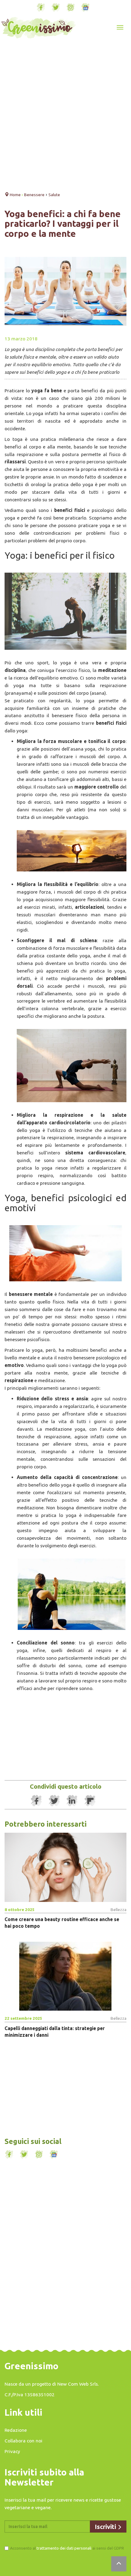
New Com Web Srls (78, 2384)
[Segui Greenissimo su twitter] (56, 8)
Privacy (12, 2451)
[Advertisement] (65, 116)
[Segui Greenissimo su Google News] (86, 8)
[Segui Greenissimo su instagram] (71, 8)
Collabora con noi (23, 2441)
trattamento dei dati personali (64, 2548)
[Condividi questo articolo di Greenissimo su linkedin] (72, 1801)
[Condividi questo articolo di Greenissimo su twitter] (54, 1801)
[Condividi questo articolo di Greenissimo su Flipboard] (90, 1801)
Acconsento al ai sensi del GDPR (67, 2548)
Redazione (16, 2430)
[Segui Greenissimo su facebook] (41, 8)
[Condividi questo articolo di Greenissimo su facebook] (36, 1801)
